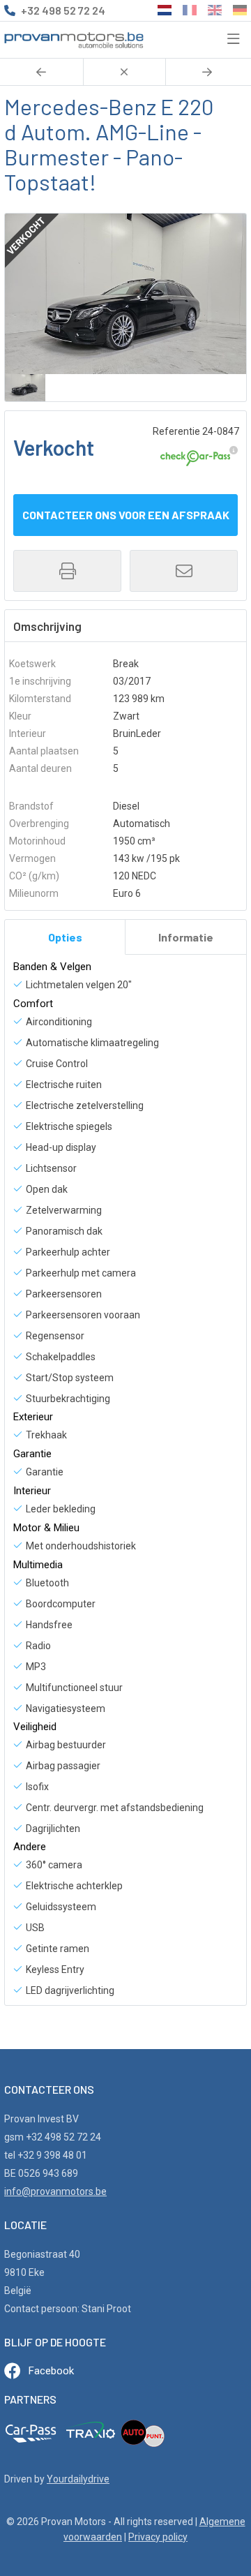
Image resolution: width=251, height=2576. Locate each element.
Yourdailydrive (78, 2479)
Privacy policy (158, 2537)
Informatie (186, 937)
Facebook (51, 2371)
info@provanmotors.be (55, 2191)
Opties (65, 937)
